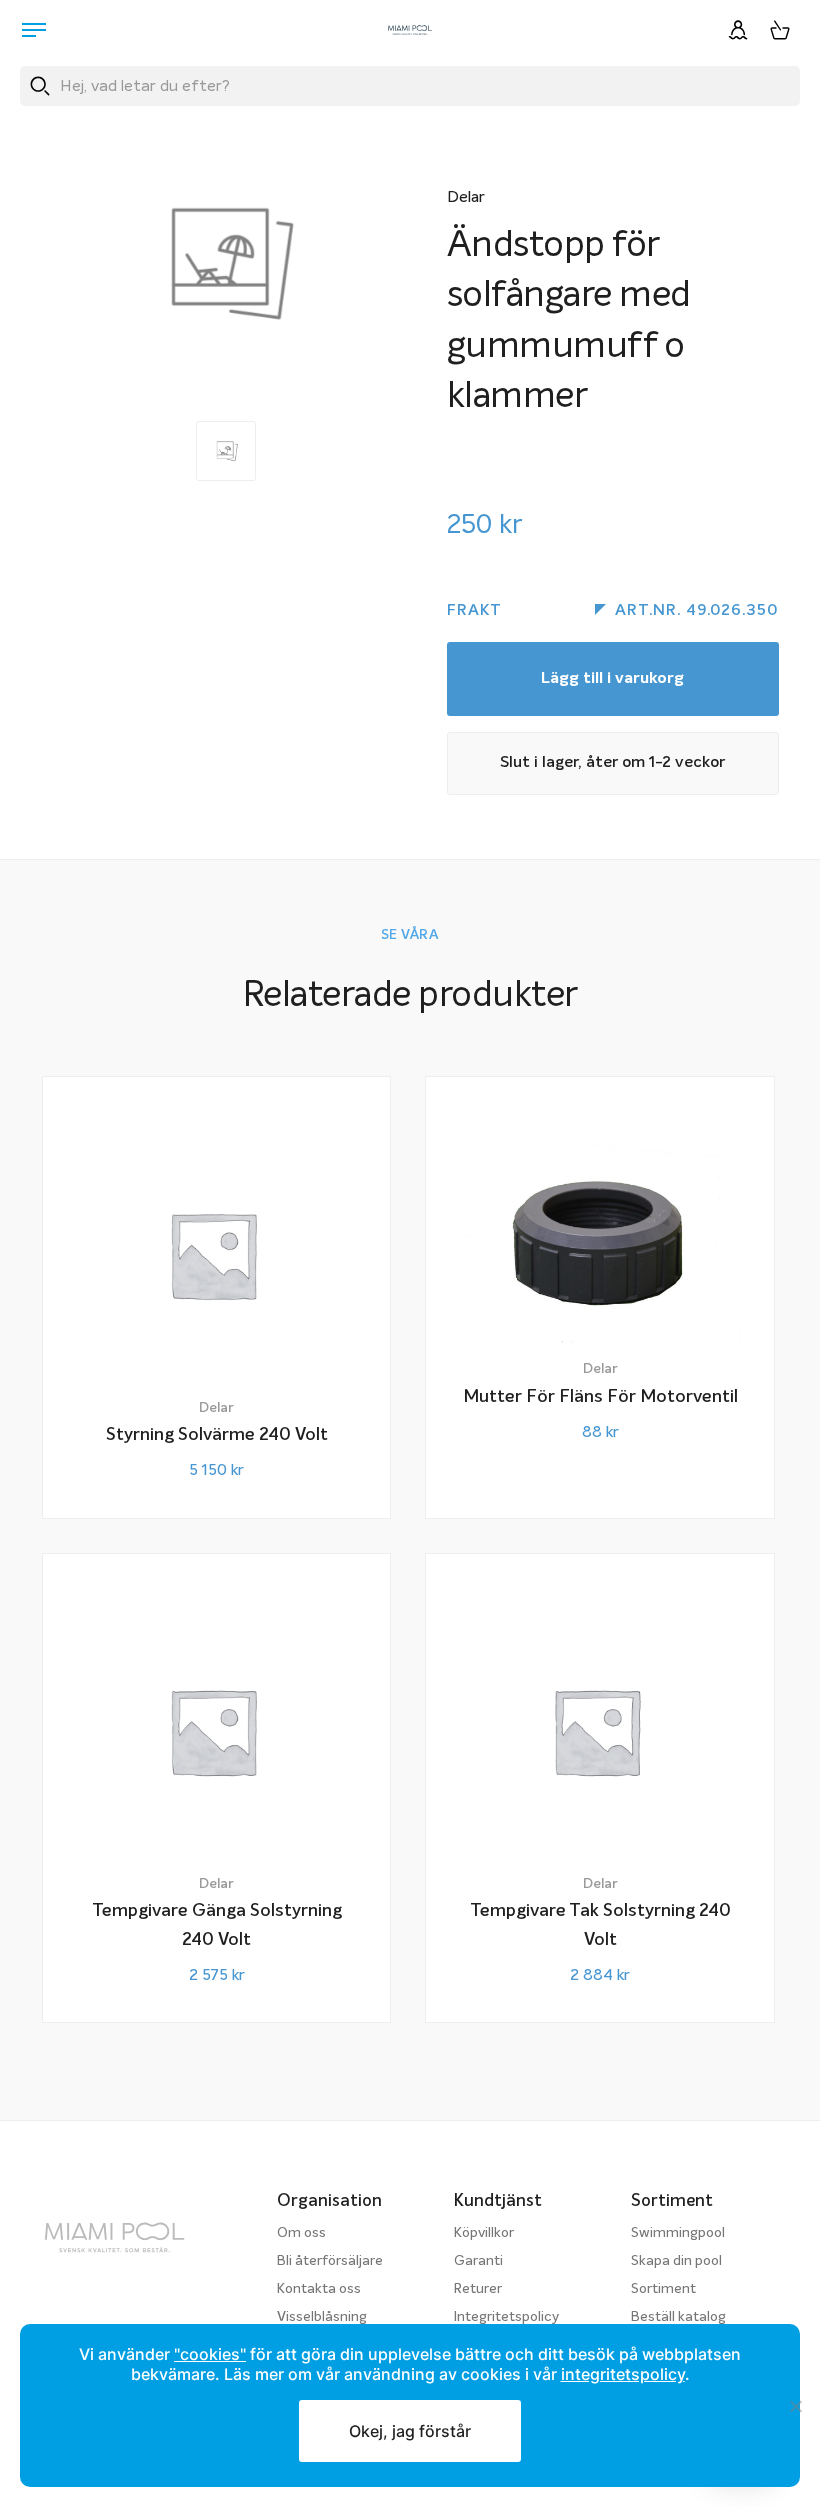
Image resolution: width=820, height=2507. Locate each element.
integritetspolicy (623, 2374)
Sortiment (663, 2289)
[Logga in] (738, 30)
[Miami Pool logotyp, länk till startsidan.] (410, 30)
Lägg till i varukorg (612, 679)
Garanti (478, 2261)
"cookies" (210, 2354)
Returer (478, 2289)
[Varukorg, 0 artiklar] (780, 30)
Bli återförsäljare (330, 2261)
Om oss (301, 2233)
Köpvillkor (484, 2233)
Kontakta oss (319, 2289)
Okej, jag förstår (410, 2431)
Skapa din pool (676, 2261)
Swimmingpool (678, 2233)
